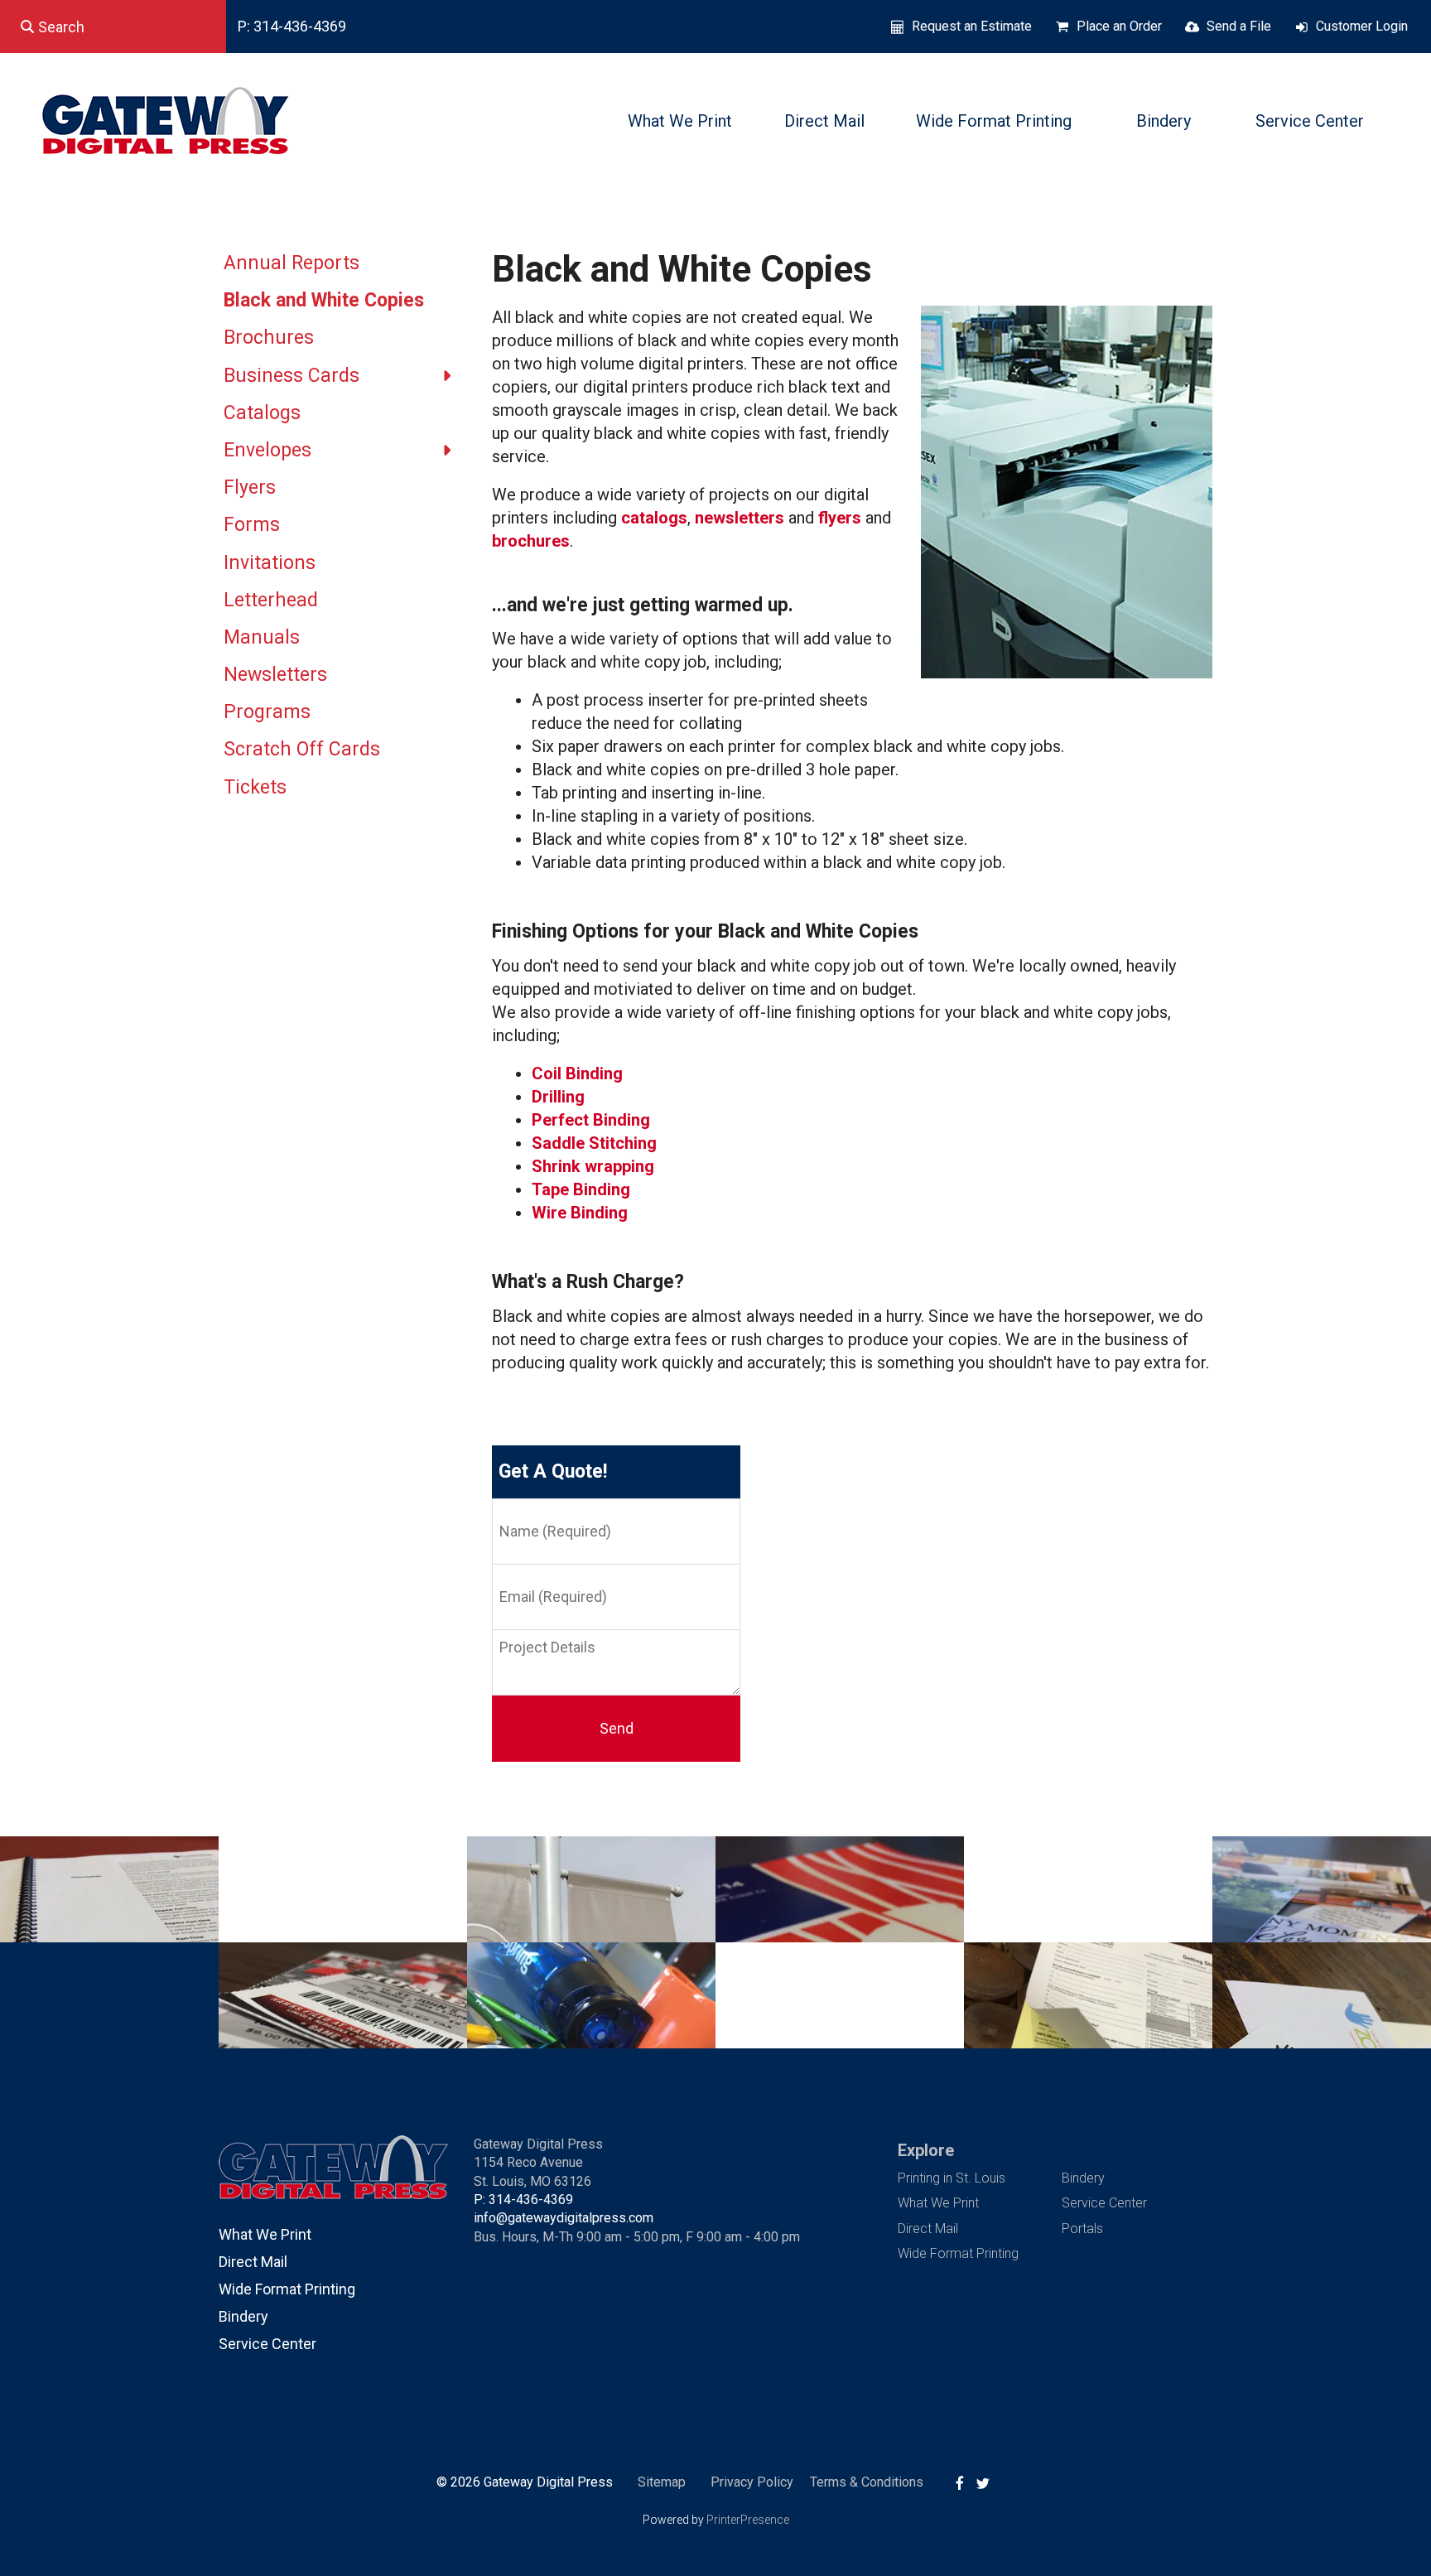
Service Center (1310, 121)
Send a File (1239, 26)
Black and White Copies (324, 300)
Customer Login (1362, 26)
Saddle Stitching (594, 1143)
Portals (1082, 2229)
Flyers (250, 487)
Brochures (269, 338)
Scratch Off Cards (302, 749)
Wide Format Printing (994, 121)
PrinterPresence (748, 2520)
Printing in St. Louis (952, 2178)
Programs (267, 712)
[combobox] (113, 27)
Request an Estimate (972, 26)
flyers (842, 518)
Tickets (255, 787)
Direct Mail (824, 121)
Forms (252, 525)
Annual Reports (291, 263)
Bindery (1164, 121)
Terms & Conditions (867, 2482)
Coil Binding (577, 1073)
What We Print (680, 121)
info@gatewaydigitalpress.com (564, 2218)
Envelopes (267, 450)
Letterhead (271, 600)
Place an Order (1119, 26)
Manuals (262, 637)
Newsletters (275, 675)
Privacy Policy (752, 2482)
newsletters (742, 518)
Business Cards (291, 376)
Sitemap (662, 2482)
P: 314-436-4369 (292, 26)
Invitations (270, 563)
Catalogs (262, 413)
